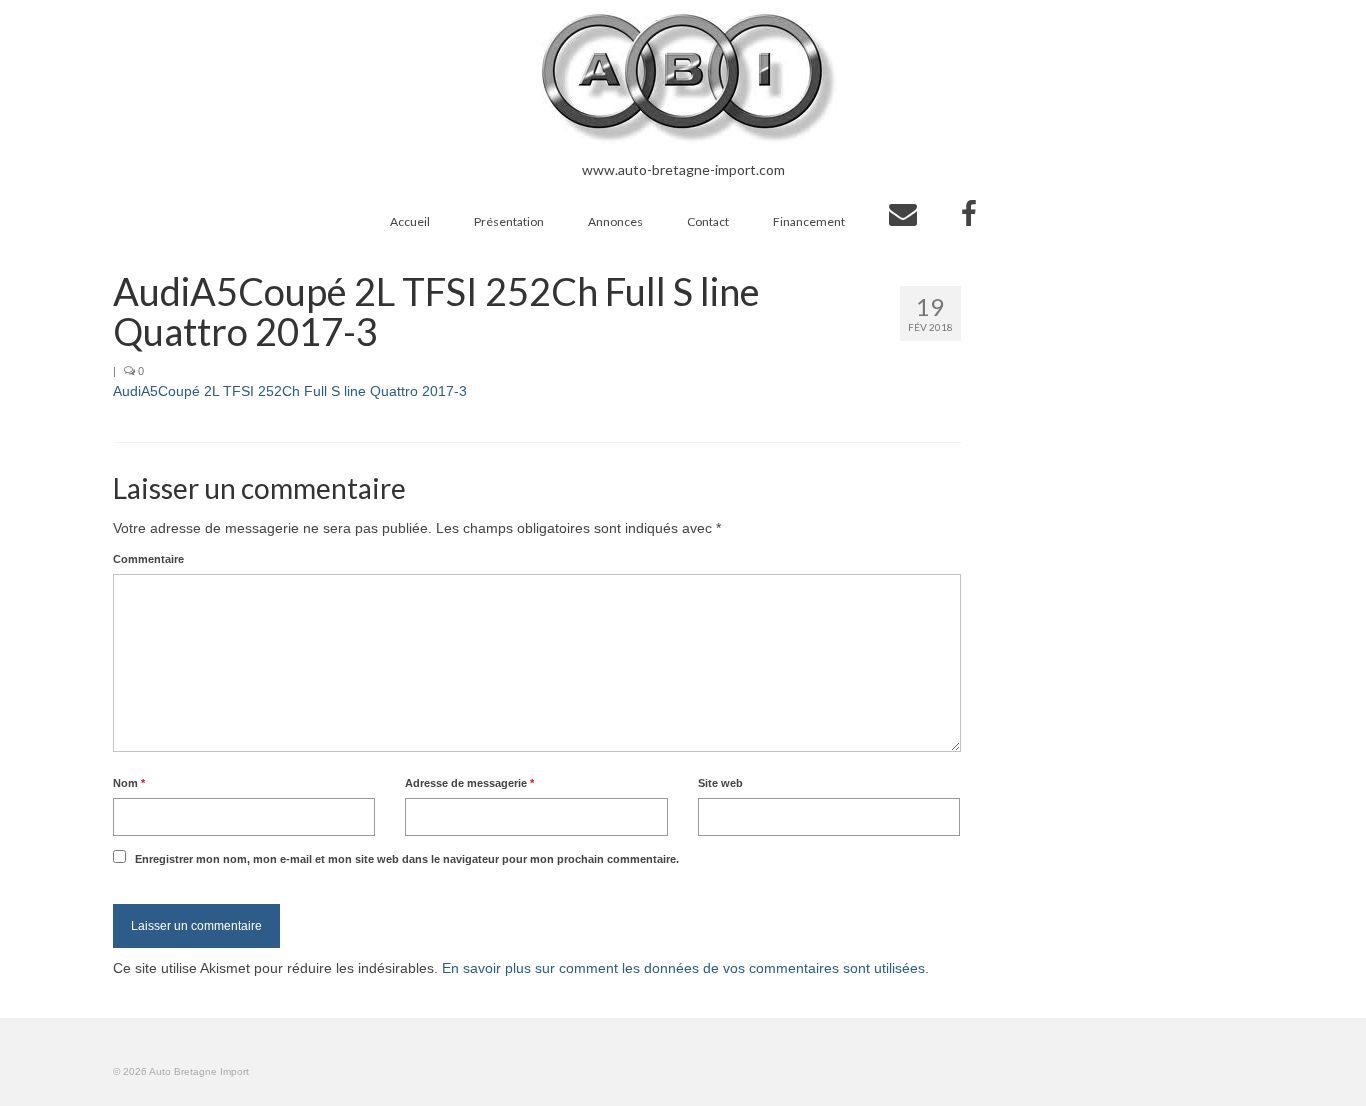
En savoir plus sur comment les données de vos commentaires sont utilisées (683, 968)
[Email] (903, 214)
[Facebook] (969, 214)
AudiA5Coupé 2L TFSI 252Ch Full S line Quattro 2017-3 (290, 391)
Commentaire (148, 559)
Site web (720, 783)
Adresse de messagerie (469, 783)
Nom (129, 783)
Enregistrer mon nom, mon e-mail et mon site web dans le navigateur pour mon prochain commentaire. (407, 859)
